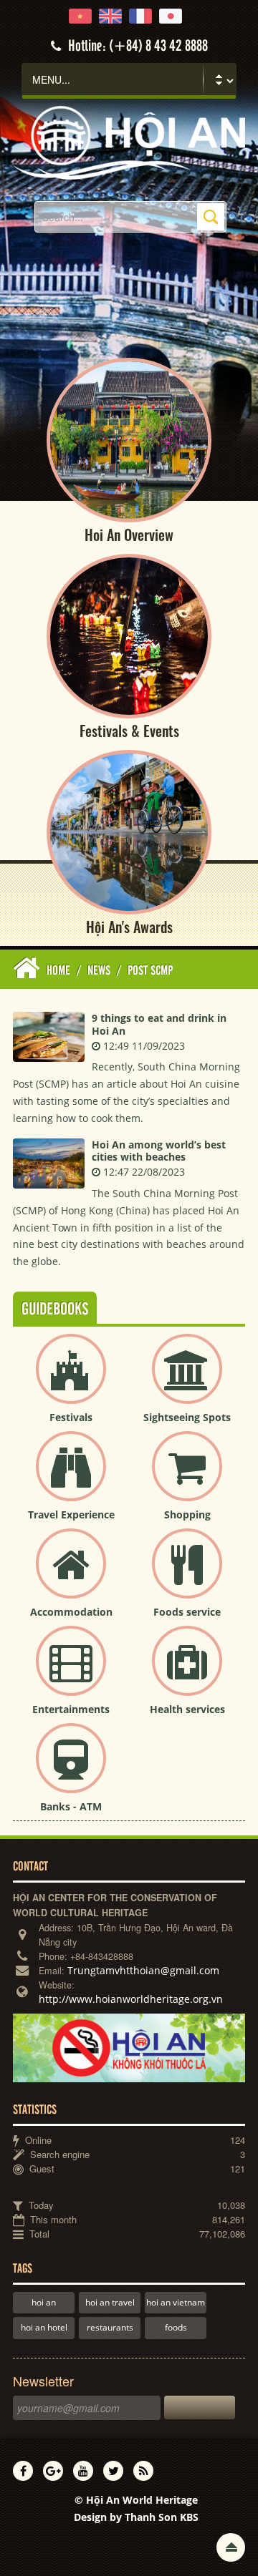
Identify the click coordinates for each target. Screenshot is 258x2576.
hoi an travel (110, 2302)
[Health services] (187, 1673)
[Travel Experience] (71, 1478)
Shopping (187, 1514)
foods (176, 2327)
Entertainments (71, 1709)
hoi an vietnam (176, 2302)
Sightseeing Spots (187, 1417)
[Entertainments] (71, 1673)
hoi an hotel (44, 2327)
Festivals (71, 1417)
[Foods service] (187, 1575)
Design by (136, 2517)
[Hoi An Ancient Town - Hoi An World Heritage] (129, 141)
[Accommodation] (71, 1575)
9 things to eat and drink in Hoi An (159, 1024)
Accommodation (71, 1612)
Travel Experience (71, 1514)
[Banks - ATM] (71, 1770)
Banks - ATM (71, 1806)
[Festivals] (71, 1381)
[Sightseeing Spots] (187, 1381)
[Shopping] (187, 1478)
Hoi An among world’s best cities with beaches (159, 1151)
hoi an (44, 2302)
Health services (187, 1709)
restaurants (110, 2327)
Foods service (187, 1612)
